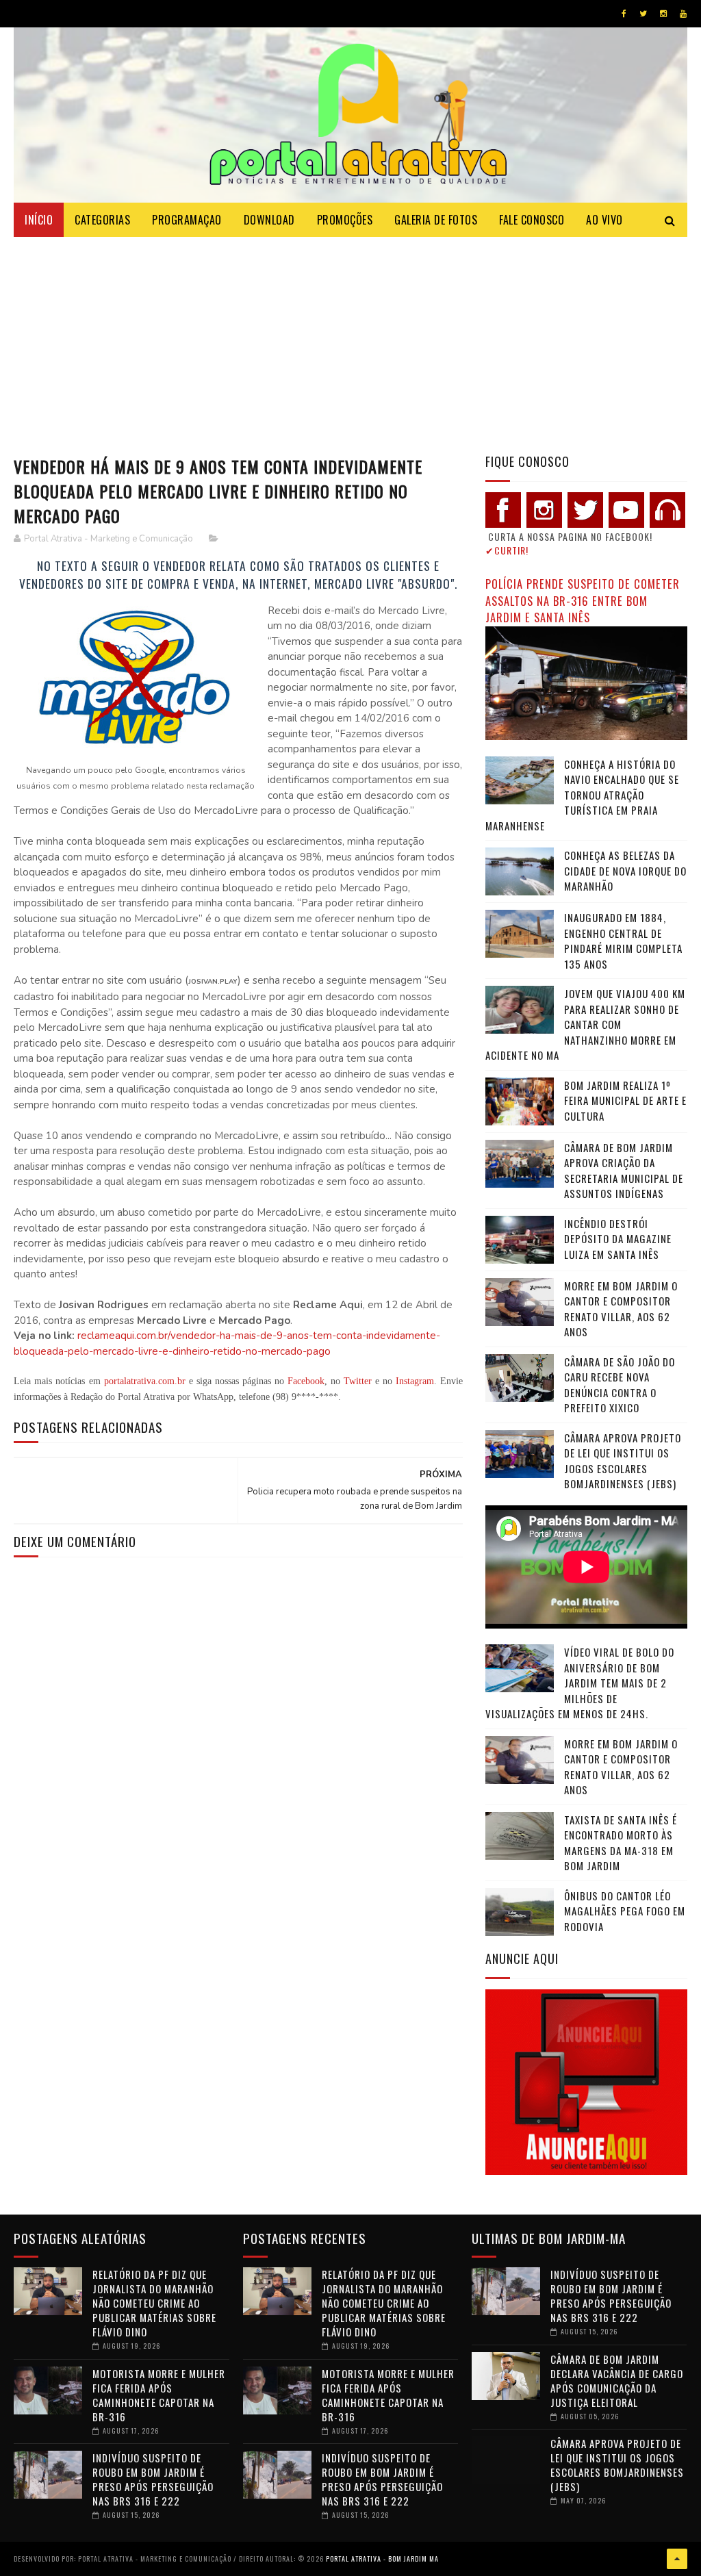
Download (269, 220)
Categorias (102, 220)
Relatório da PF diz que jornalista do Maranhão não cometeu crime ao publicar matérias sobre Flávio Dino (154, 2303)
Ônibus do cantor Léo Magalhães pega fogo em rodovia (625, 1911)
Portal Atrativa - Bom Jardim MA (382, 2559)
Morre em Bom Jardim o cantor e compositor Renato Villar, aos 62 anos (621, 1309)
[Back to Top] (677, 2559)
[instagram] (663, 14)
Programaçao (187, 220)
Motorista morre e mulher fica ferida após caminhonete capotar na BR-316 (159, 2395)
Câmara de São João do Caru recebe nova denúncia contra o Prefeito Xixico (620, 1385)
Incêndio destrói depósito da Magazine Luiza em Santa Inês (618, 1239)
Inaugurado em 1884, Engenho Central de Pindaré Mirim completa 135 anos (623, 941)
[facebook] (624, 14)
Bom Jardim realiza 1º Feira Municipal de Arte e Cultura (625, 1100)
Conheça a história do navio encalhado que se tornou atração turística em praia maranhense (582, 795)
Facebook (306, 1381)
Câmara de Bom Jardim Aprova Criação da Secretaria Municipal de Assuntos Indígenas (624, 1171)
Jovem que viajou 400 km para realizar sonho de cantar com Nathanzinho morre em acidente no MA (585, 1024)
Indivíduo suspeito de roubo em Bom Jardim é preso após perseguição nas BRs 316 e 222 (153, 2479)
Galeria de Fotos (436, 220)
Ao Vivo (604, 220)
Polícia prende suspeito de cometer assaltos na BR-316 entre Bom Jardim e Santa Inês (583, 600)
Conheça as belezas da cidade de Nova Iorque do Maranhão (625, 870)
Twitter (358, 1381)
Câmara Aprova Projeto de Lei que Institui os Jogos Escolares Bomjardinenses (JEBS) (623, 1461)
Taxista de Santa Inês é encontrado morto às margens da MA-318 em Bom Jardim (621, 1843)
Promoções (345, 220)
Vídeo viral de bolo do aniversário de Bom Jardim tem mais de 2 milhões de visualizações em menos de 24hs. (580, 1683)
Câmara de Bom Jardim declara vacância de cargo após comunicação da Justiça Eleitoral (617, 2381)
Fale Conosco (532, 220)
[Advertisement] (350, 340)
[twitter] (643, 14)
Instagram (415, 1381)
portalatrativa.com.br (145, 1381)
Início (39, 220)
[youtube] (683, 14)
